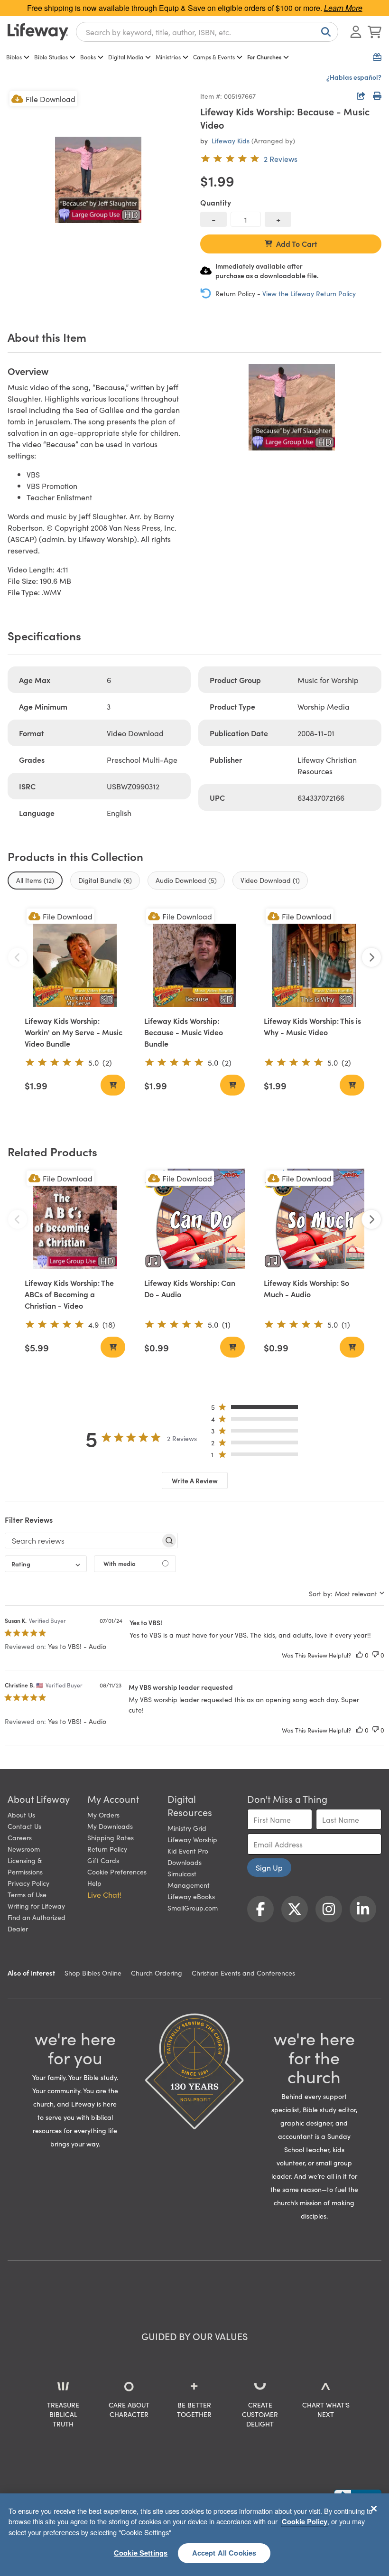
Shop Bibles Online (93, 1973)
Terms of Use (27, 1894)
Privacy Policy (28, 1883)
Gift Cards (103, 1860)
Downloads (185, 1862)
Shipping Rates (111, 1837)
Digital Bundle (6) (105, 880)
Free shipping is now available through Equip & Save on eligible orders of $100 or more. (195, 8)
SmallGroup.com (193, 1908)
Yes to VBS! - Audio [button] (77, 1646)
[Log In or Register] (356, 32)
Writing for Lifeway (36, 1906)
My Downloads (110, 1826)
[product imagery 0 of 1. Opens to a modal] (98, 180)
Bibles (14, 57)
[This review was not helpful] (375, 1655)
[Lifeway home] (38, 32)
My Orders (103, 1815)
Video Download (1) (270, 880)
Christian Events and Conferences (243, 1973)
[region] (194, 2535)
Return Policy (107, 1849)
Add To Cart (297, 244)
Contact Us (24, 1826)
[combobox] (207, 32)
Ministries (168, 57)
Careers (20, 1837)
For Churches (264, 57)
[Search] (324, 32)
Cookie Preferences (117, 1872)
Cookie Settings (141, 2553)
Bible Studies (51, 57)
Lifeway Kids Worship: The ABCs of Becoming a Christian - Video (69, 1294)
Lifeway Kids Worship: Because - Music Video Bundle (184, 1032)
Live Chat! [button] (104, 1894)
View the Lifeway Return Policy (309, 293)
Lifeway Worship (192, 1839)
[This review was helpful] (360, 1655)
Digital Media (126, 57)
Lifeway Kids (231, 141)
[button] (257, 1409)
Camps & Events (214, 57)
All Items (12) (35, 880)
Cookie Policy (305, 2521)
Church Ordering (157, 1973)
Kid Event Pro (188, 1851)
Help (94, 1883)
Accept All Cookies (224, 2553)
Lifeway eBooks (191, 1896)
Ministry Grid (187, 1828)
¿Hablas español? (354, 77)
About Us (21, 1815)
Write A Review (195, 1480)
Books (88, 57)
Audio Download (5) (186, 880)
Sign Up (269, 1867)
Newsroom (24, 1849)
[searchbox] (83, 1540)
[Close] (374, 2509)
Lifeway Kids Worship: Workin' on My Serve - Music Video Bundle (74, 1032)
